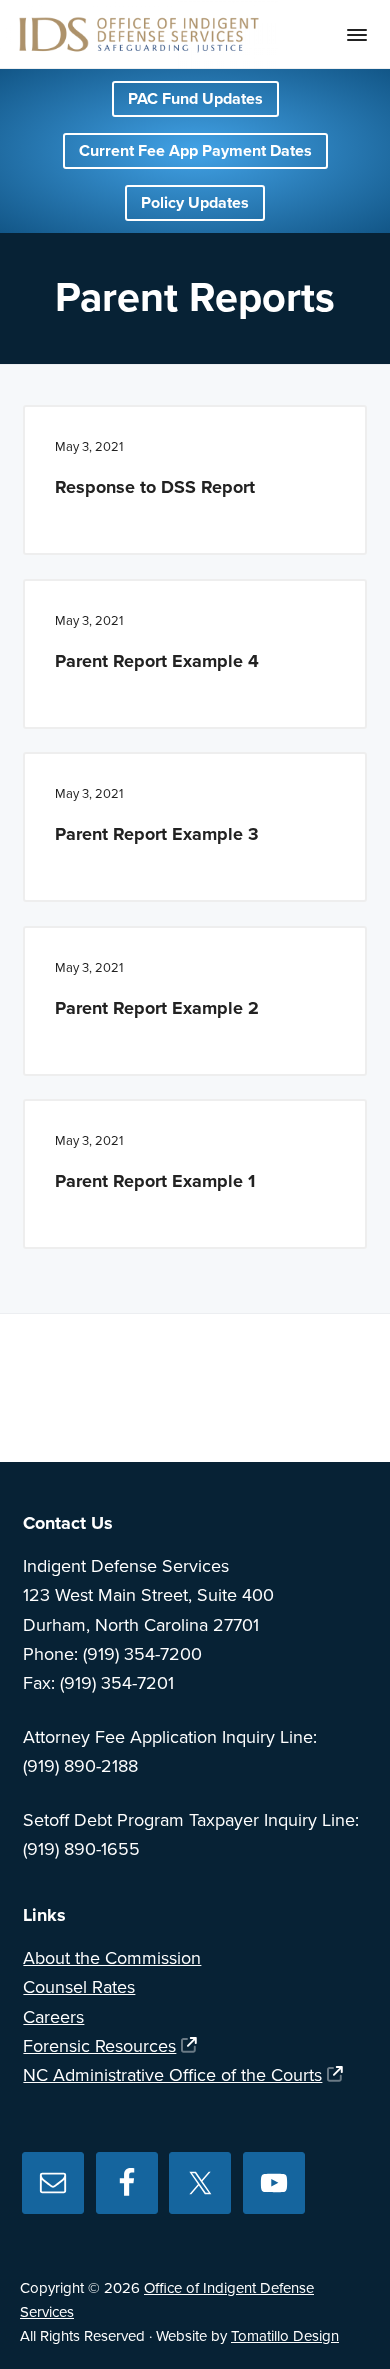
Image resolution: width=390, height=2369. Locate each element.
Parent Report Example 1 (155, 1181)
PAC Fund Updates (195, 99)
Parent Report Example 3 (157, 834)
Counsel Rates (79, 1987)
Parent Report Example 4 (157, 661)
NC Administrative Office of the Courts (172, 2075)
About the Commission (112, 1958)
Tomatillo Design (285, 2336)
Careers (53, 2017)
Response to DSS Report (155, 487)
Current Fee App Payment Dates (195, 151)
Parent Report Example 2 (157, 1008)
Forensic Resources (99, 2046)
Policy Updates (195, 203)
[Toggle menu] (357, 35)
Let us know (302, 1400)
